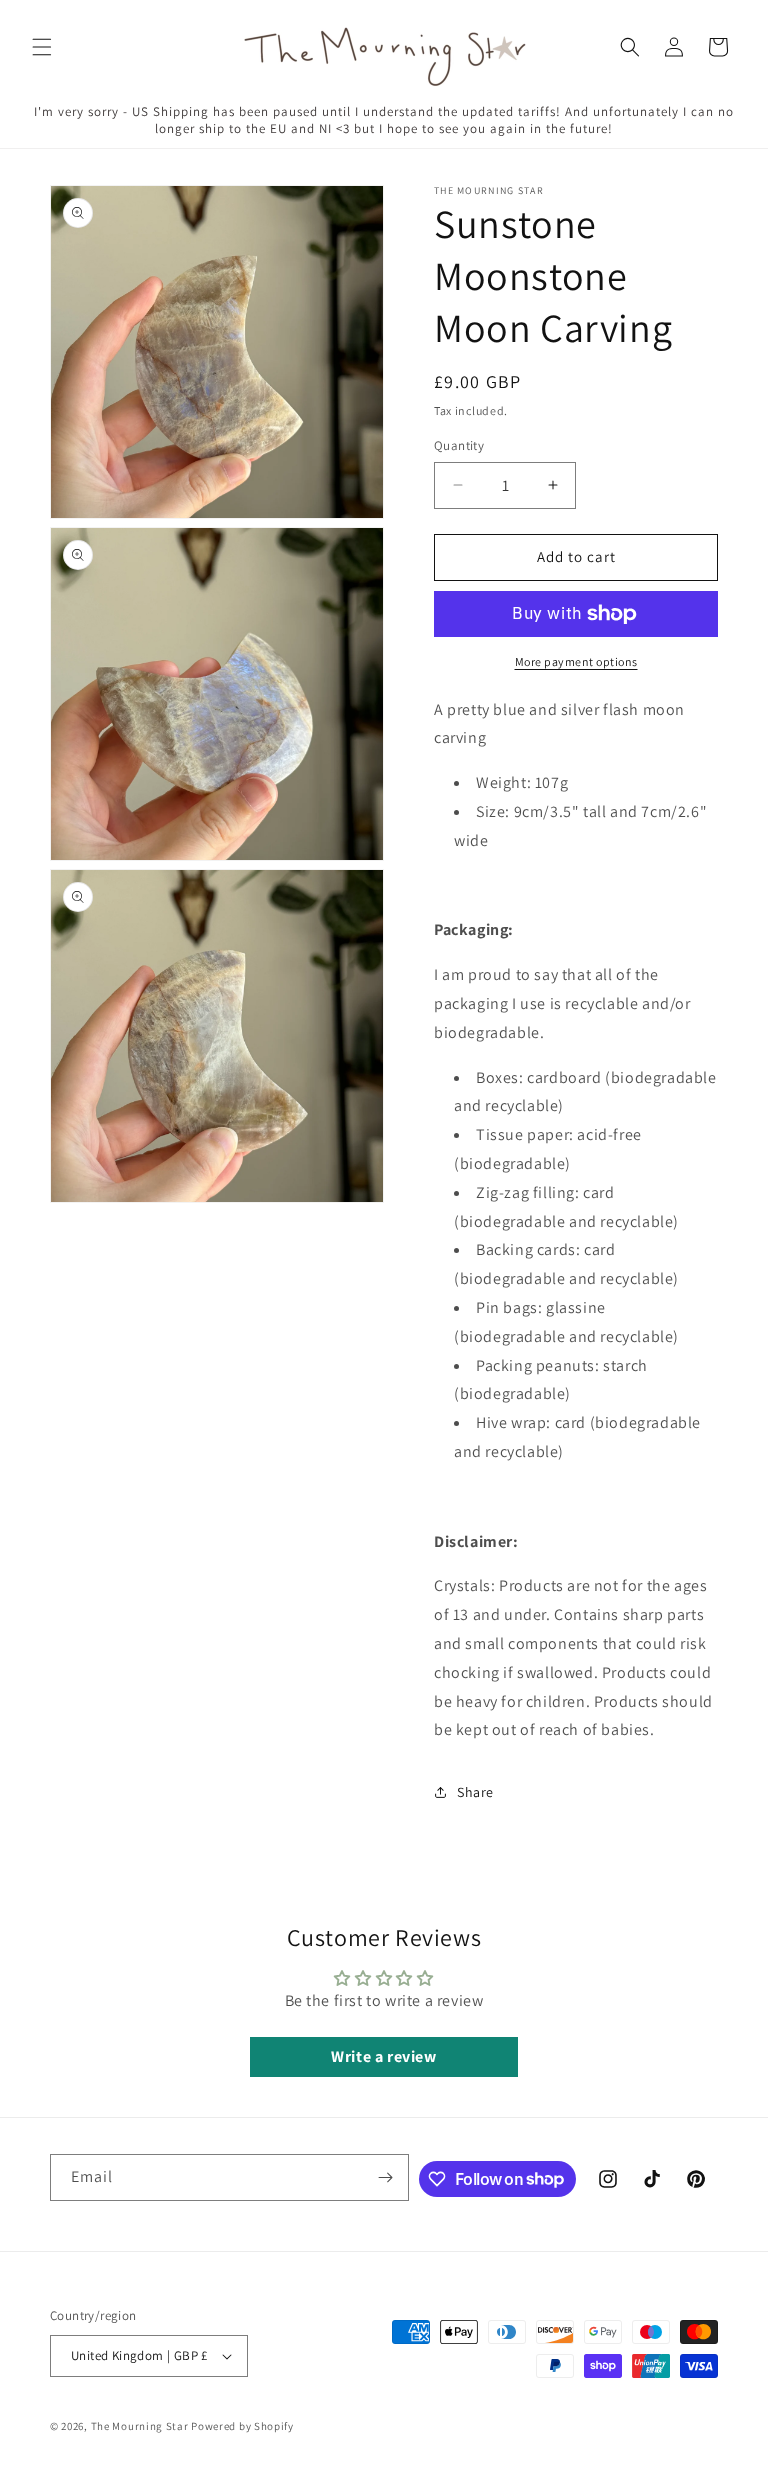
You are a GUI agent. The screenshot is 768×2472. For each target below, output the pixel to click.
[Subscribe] (386, 2177)
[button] (42, 47)
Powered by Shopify (242, 2426)
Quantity (459, 445)
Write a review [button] (383, 2056)
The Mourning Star (140, 2426)
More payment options (576, 661)
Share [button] (475, 1792)
